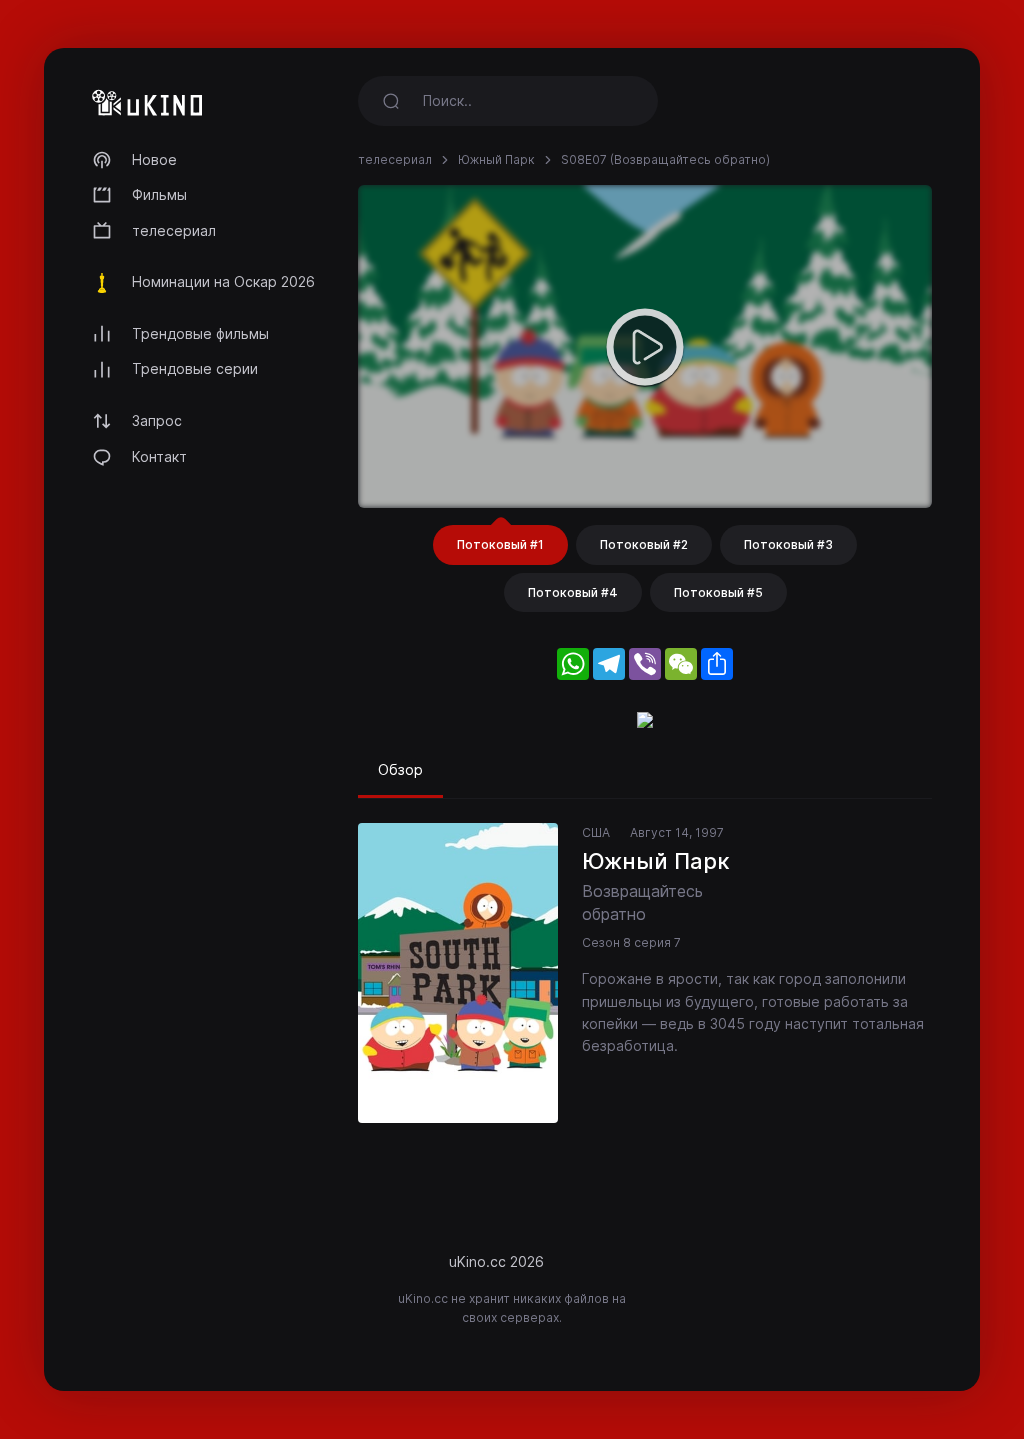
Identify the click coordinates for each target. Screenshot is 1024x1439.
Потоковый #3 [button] (788, 544)
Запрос (157, 420)
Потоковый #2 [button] (644, 544)
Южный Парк (496, 159)
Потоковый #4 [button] (573, 592)
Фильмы (159, 194)
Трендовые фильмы (200, 333)
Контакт (159, 456)
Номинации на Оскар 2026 (223, 281)
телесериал (174, 230)
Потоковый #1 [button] (500, 544)
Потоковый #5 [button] (718, 592)
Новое (154, 159)
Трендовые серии (195, 368)
